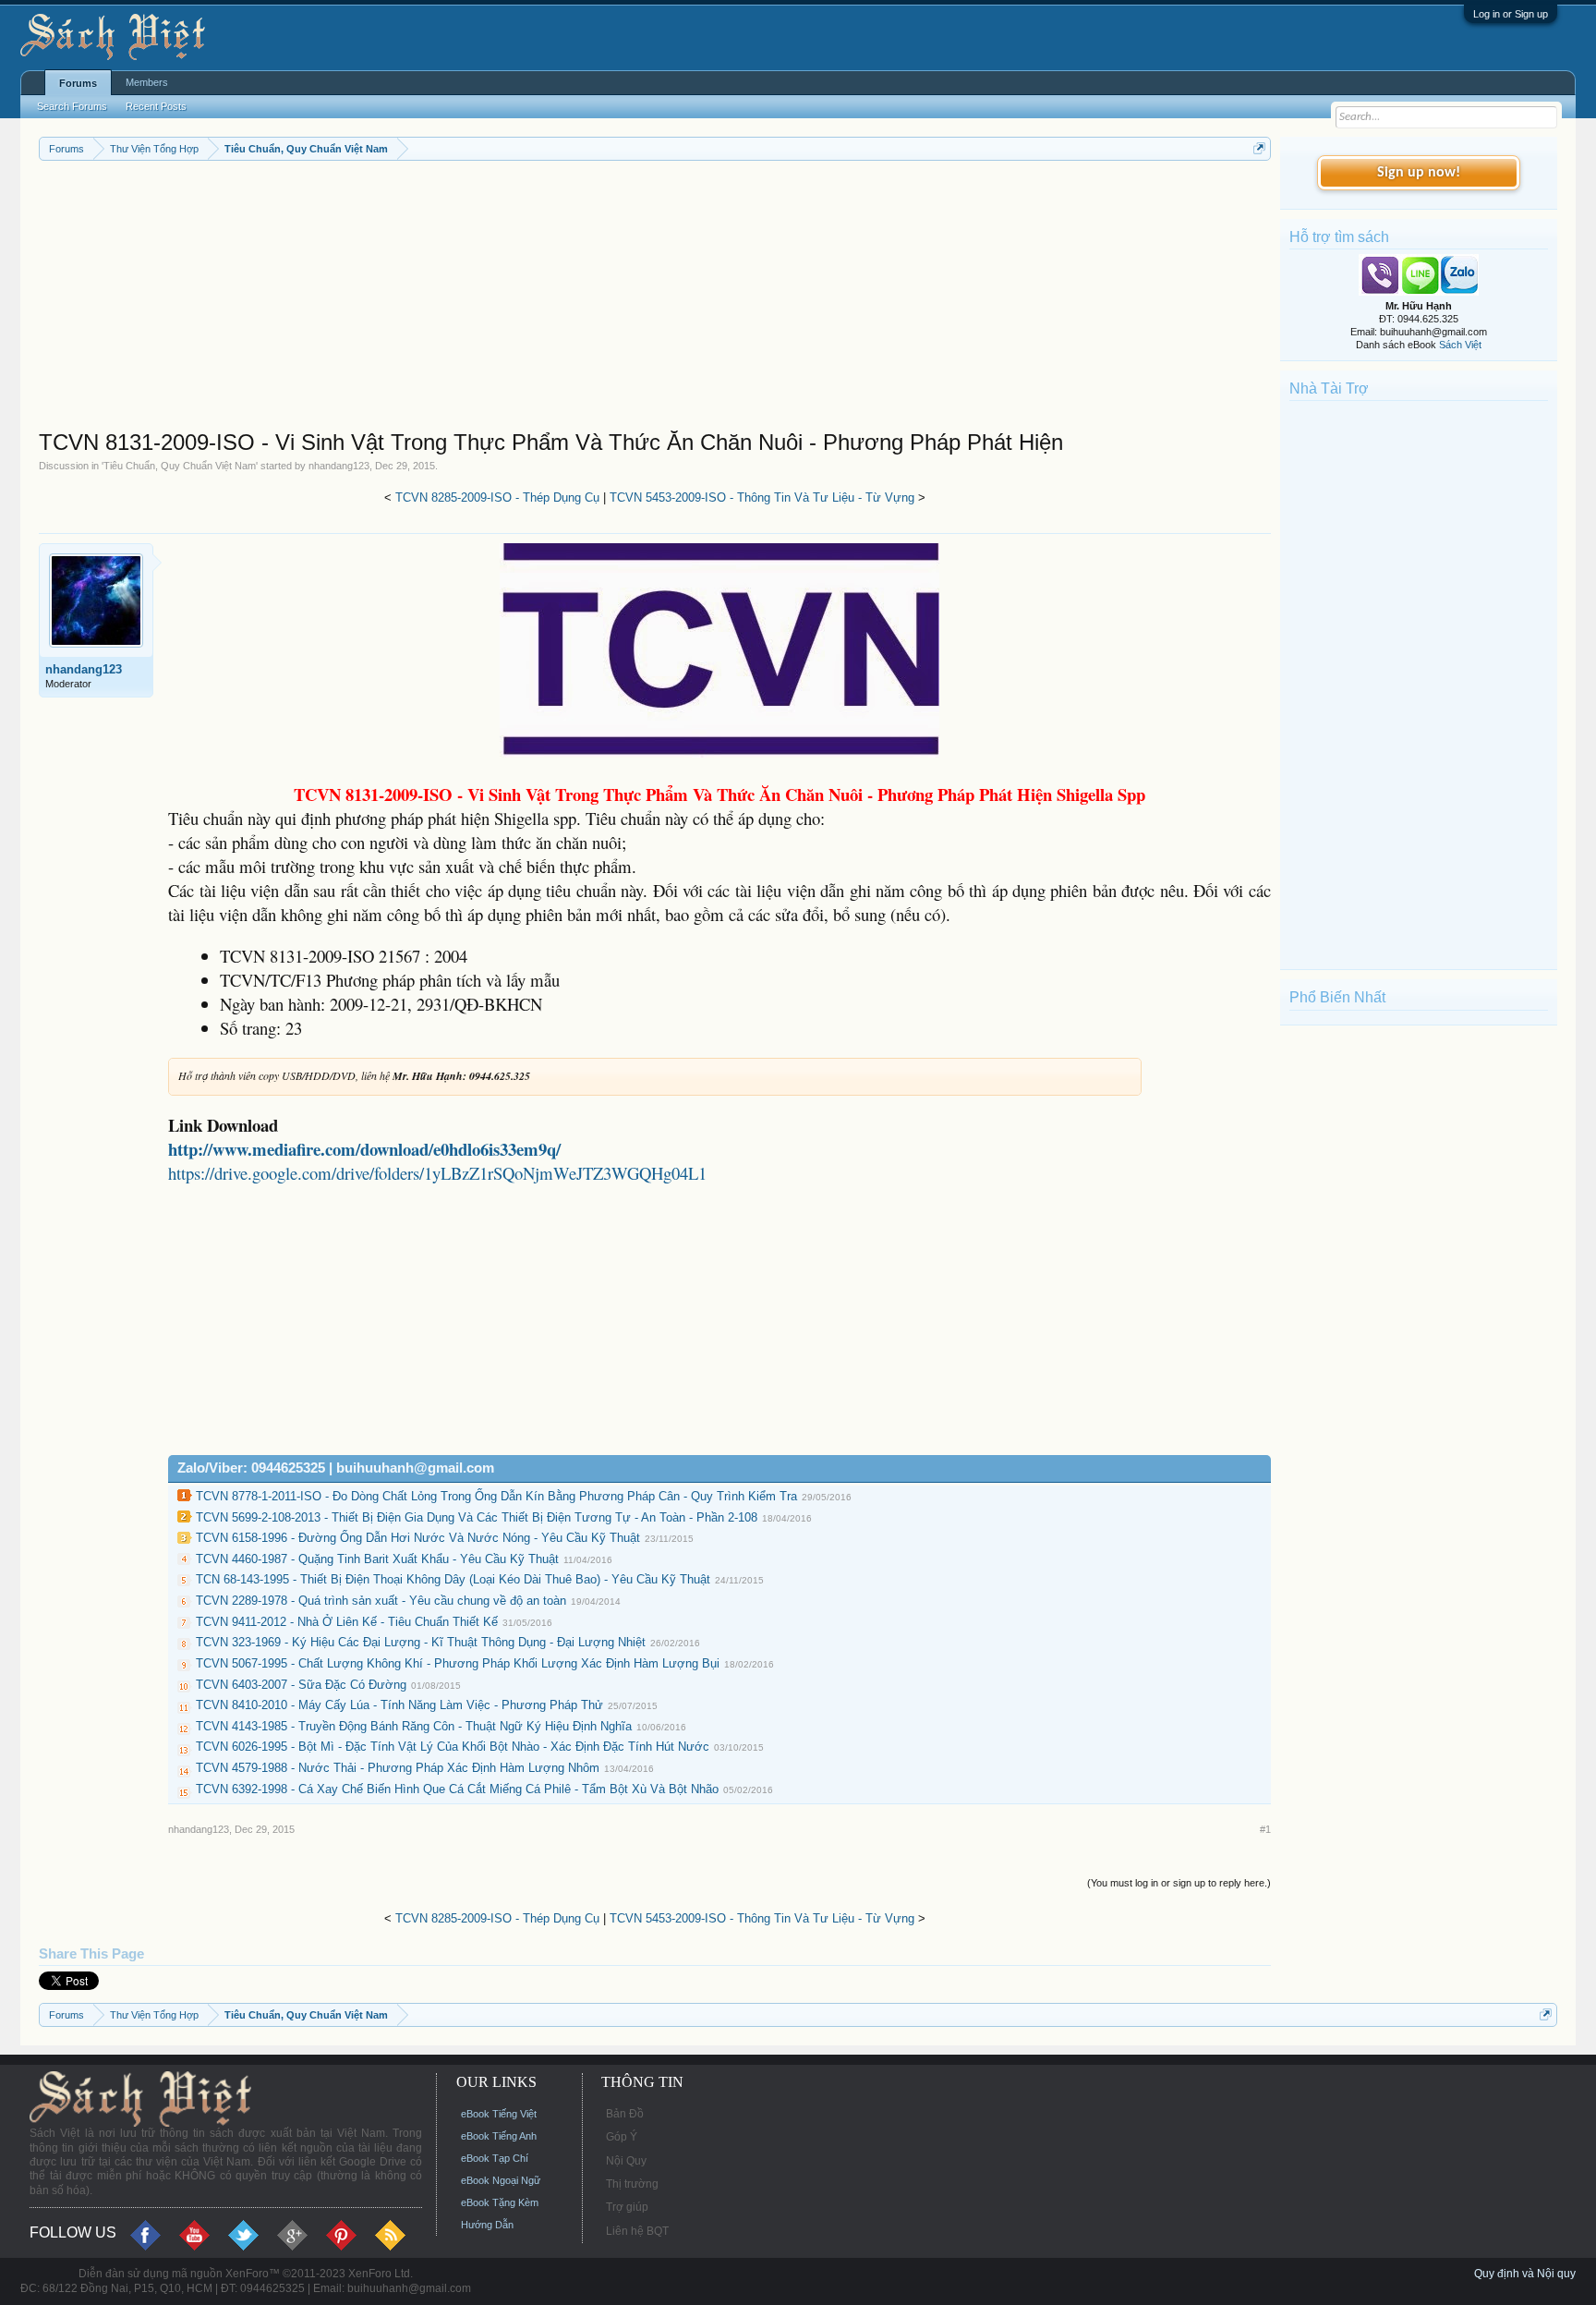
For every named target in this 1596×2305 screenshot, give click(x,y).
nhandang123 (339, 466)
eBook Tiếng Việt (499, 2114)
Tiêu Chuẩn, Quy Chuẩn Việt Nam (180, 466)
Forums (78, 83)
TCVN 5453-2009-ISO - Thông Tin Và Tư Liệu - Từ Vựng (762, 497)
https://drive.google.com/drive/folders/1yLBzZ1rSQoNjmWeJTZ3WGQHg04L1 (437, 1173)
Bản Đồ (625, 2114)
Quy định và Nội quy (1525, 2274)
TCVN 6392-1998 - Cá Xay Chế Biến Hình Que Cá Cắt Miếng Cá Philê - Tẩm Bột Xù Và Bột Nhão (457, 1789)
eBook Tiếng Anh (499, 2136)
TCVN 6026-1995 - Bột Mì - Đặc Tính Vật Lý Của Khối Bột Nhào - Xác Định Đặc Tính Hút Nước (453, 1747)
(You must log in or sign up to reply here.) (1179, 1883)
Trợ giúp (627, 2207)
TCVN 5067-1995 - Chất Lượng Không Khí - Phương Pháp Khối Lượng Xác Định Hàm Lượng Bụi (458, 1663)
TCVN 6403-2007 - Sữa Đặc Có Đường (301, 1685)
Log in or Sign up (1511, 14)
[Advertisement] (593, 299)
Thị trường (632, 2184)
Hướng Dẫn (487, 2225)
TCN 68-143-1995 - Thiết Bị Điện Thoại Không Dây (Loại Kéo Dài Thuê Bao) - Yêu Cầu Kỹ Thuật (453, 1579)
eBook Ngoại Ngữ (501, 2180)
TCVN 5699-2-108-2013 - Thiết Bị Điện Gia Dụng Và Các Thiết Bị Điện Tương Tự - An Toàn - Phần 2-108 (477, 1517)
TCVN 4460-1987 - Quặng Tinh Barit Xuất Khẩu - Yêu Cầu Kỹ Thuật (377, 1559)
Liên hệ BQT (637, 2231)
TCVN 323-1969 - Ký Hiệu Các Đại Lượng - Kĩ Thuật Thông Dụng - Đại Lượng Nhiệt (421, 1642)
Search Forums (72, 106)
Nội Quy (626, 2161)
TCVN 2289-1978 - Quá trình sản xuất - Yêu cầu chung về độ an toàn (381, 1601)
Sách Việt (1460, 345)
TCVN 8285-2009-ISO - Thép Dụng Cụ (497, 497)
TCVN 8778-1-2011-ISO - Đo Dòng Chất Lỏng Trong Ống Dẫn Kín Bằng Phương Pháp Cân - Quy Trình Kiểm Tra (496, 1496)
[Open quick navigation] (1259, 148)
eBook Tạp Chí (495, 2158)
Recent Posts (156, 106)
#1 (1265, 1829)
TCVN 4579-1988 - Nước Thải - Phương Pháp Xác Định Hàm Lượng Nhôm (398, 1768)
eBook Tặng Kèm (500, 2202)
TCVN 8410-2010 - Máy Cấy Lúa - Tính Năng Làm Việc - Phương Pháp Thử (399, 1705)
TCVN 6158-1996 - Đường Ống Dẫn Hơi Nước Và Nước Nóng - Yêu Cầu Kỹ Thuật (418, 1538)
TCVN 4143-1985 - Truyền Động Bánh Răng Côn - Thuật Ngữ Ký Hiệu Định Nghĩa (414, 1726)
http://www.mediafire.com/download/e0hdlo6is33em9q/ (364, 1149)
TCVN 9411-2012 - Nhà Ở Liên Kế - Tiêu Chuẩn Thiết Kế (347, 1622)
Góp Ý (622, 2137)
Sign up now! (1419, 173)
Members (147, 82)
